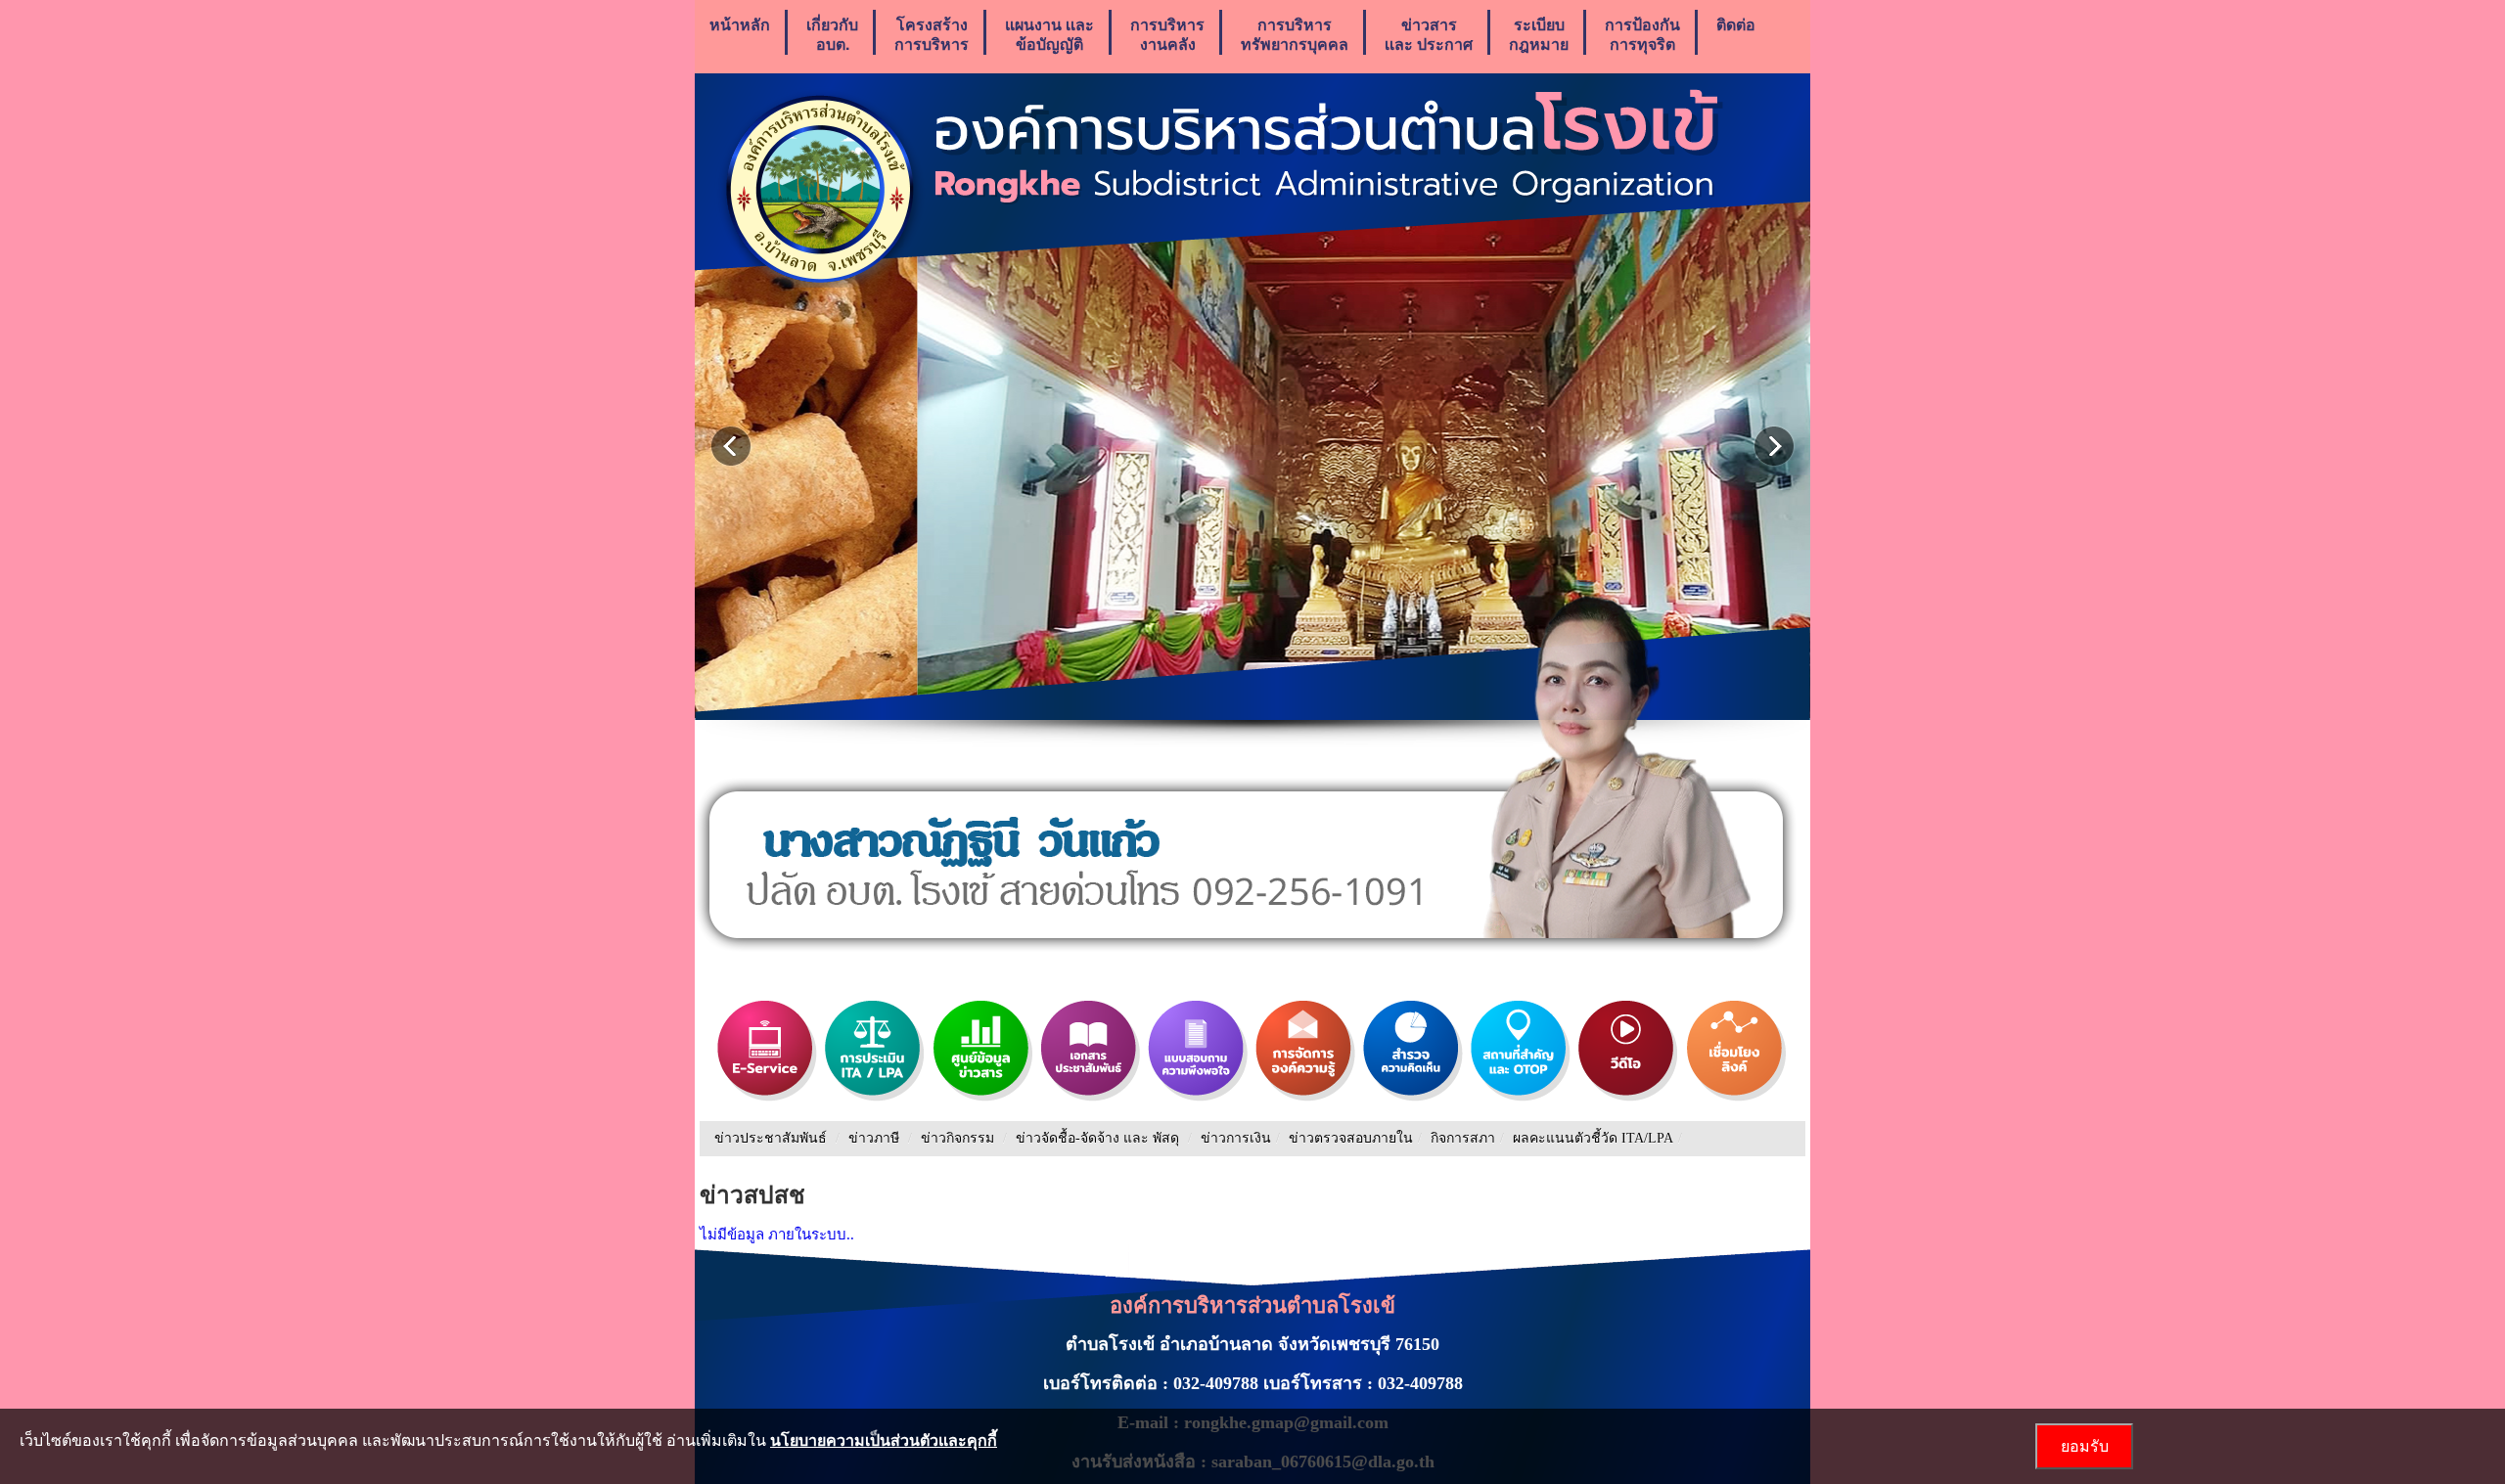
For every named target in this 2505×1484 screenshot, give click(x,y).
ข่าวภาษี (874, 1138)
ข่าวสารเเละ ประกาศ (1429, 34)
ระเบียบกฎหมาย (1539, 34)
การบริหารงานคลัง (1167, 34)
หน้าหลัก (740, 24)
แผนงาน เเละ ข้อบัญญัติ (1049, 34)
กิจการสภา (1463, 1138)
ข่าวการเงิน (1236, 1138)
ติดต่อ (1736, 24)
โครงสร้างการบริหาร (932, 34)
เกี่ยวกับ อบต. (832, 34)
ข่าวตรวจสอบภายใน (1351, 1138)
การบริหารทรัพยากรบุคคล (1295, 34)
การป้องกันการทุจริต (1642, 34)
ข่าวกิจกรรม (957, 1138)
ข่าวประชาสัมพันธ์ (771, 1138)
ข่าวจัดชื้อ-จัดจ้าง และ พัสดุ (1097, 1138)
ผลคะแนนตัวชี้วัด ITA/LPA (1593, 1138)
